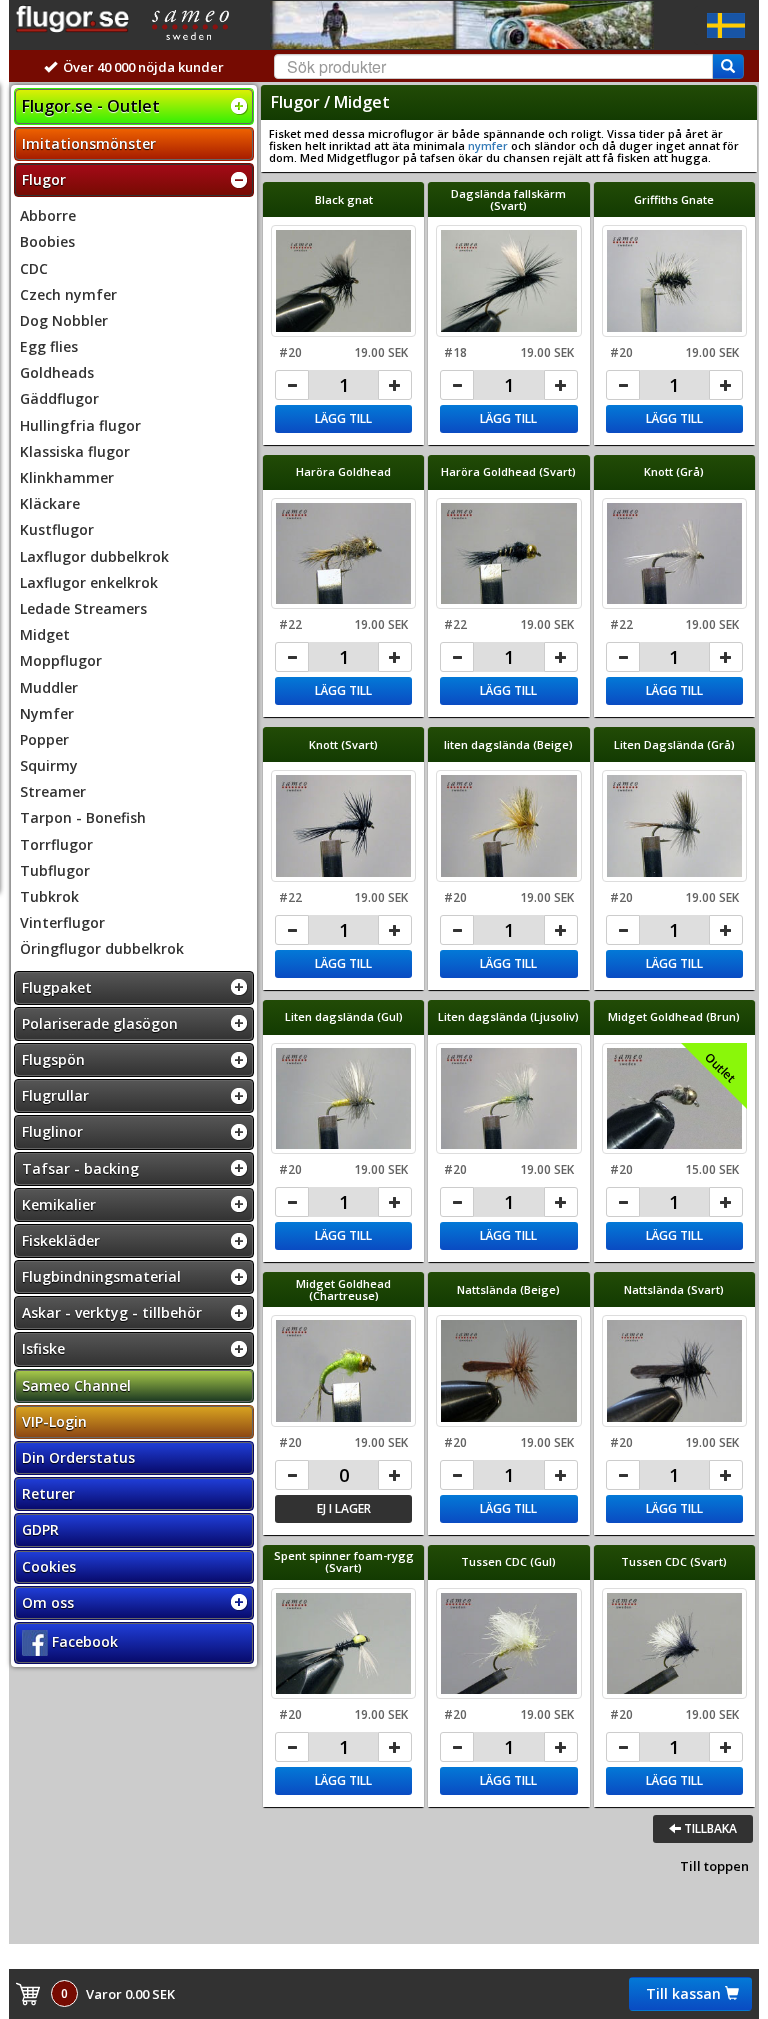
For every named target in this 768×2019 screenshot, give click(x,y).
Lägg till (343, 418)
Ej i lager (344, 1508)
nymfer (488, 145)
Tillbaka (709, 1828)
